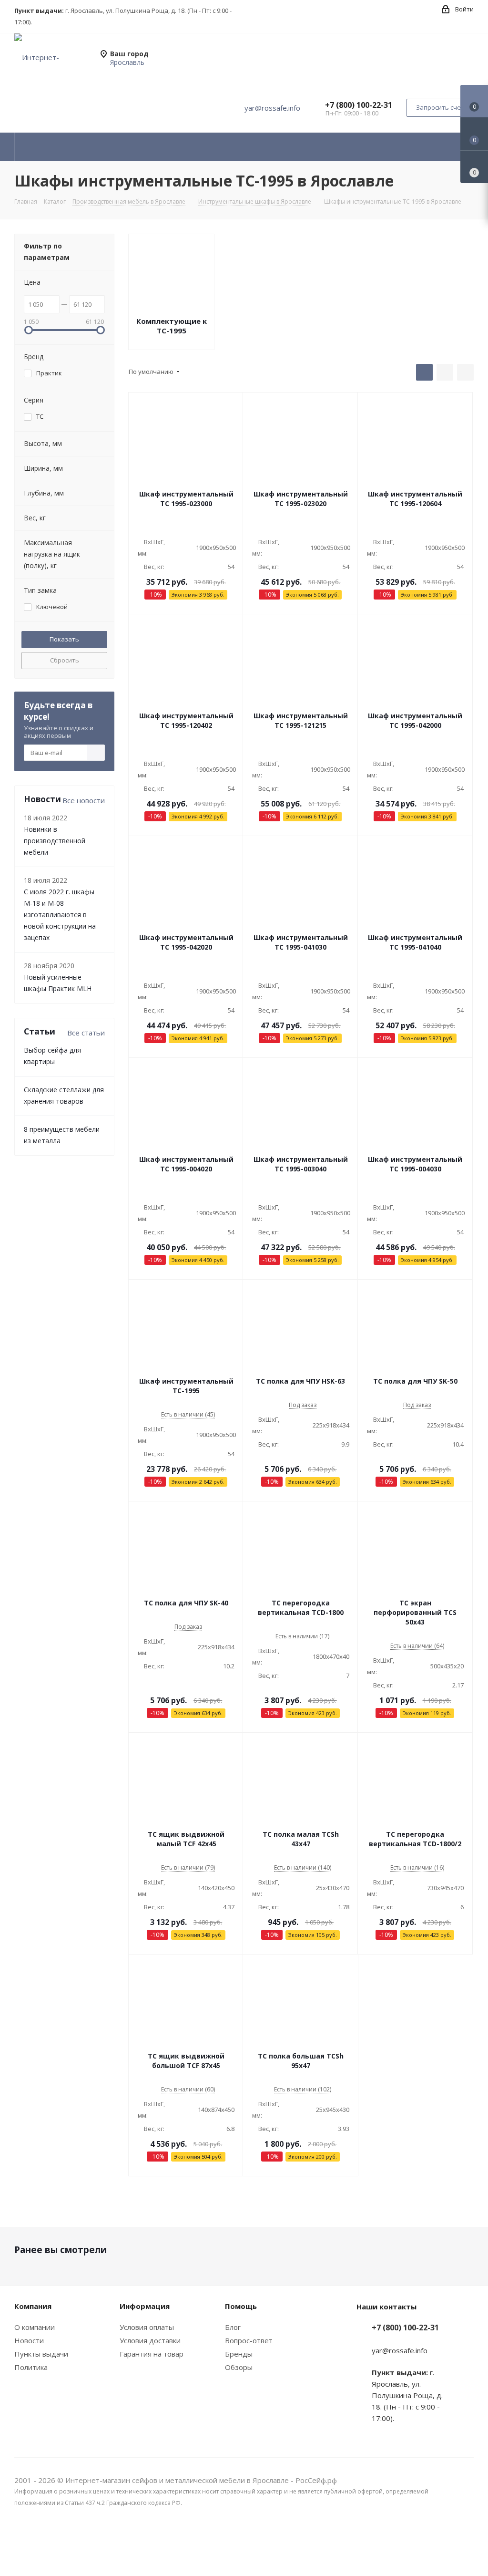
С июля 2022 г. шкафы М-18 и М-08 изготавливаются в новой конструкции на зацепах (60, 915)
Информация (145, 2306)
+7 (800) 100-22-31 (359, 105)
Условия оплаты (147, 2327)
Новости (29, 2340)
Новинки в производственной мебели (55, 841)
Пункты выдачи (41, 2354)
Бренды (239, 2354)
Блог (233, 2327)
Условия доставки (150, 2340)
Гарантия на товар (152, 2354)
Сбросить (65, 660)
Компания (33, 2306)
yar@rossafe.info (272, 108)
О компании (35, 2327)
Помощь (241, 2306)
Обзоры (239, 2367)
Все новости (84, 800)
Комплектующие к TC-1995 (172, 326)
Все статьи (86, 1033)
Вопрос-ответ (249, 2340)
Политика (31, 2367)
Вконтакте (467, 2542)
